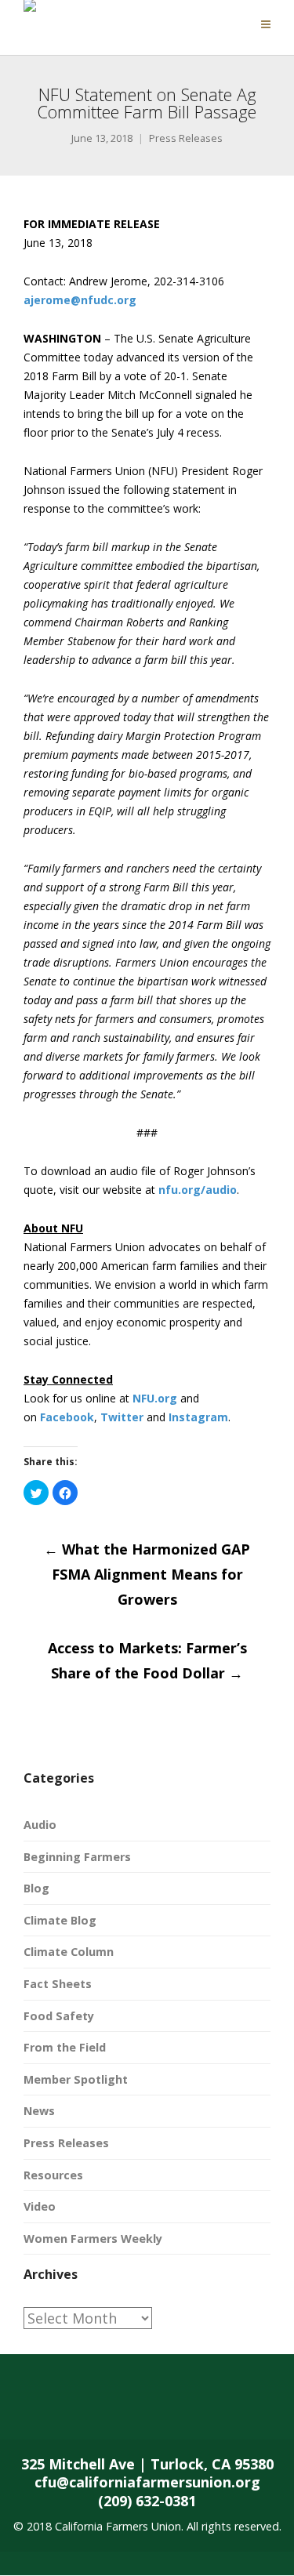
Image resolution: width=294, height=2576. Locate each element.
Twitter (122, 1417)
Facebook (67, 1417)
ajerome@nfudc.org (80, 300)
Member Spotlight (76, 2079)
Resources (53, 2175)
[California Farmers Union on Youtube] (216, 2409)
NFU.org (155, 1398)
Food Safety (59, 2016)
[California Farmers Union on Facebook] (29, 2409)
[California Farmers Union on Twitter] (91, 2409)
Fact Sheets (58, 1984)
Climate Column (69, 1952)
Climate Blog (60, 1920)
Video (40, 2206)
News (39, 2111)
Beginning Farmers (77, 1857)
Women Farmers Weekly (93, 2239)
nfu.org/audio (198, 1190)
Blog (36, 1888)
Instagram (198, 1417)
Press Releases (186, 138)
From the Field (65, 2047)
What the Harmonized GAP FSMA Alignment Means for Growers (147, 1574)
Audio (40, 1825)
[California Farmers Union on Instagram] (154, 2409)
